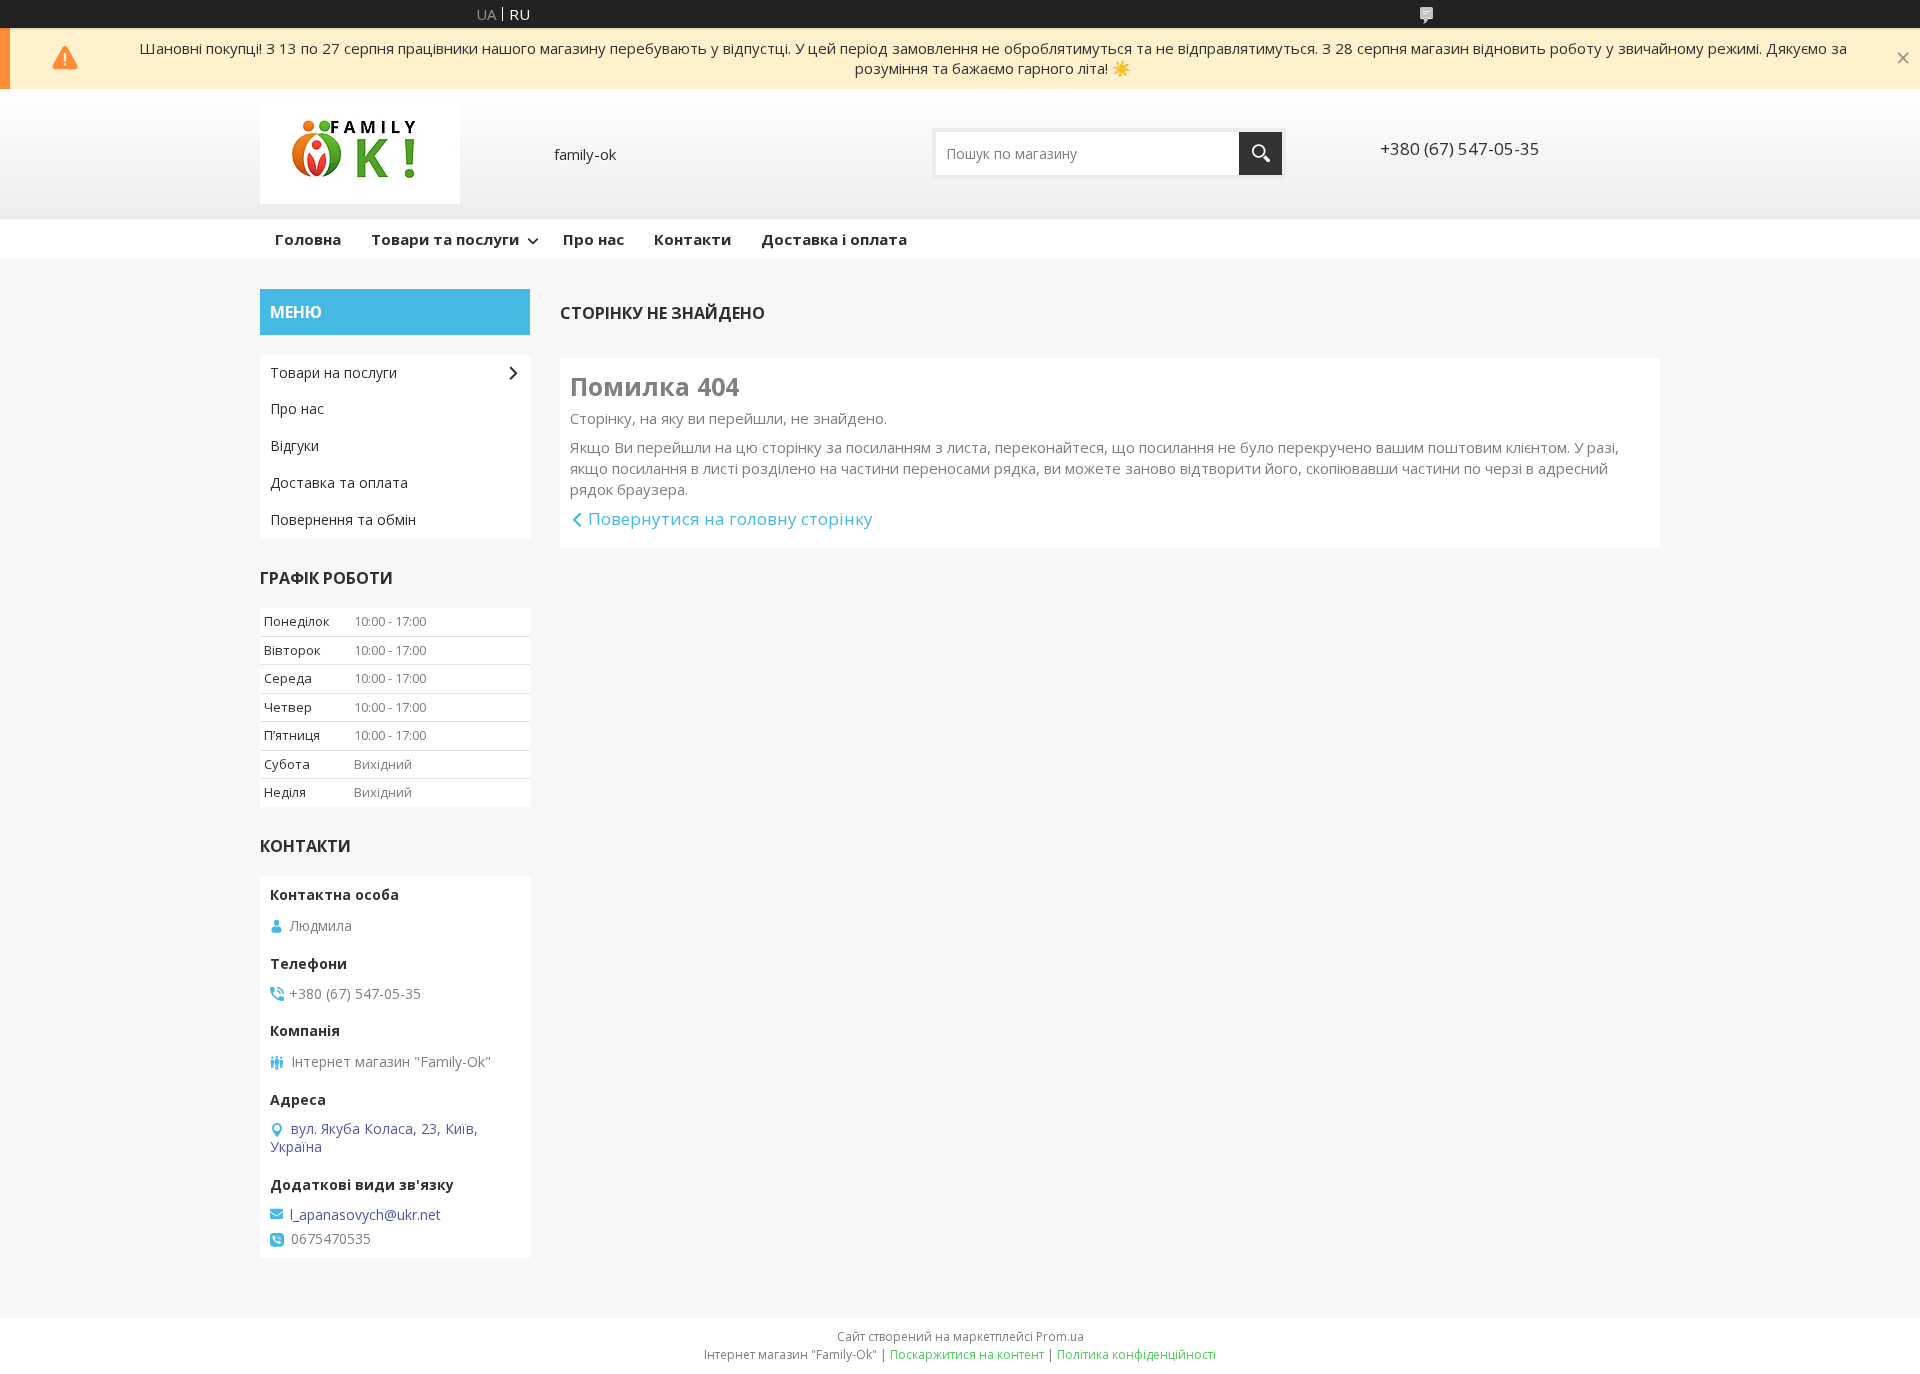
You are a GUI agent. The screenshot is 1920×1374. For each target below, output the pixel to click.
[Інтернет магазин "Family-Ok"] (360, 154)
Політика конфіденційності (1136, 1354)
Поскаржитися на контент (967, 1354)
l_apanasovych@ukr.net (365, 1215)
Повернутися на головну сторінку (730, 518)
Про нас (593, 239)
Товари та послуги (445, 239)
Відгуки (294, 445)
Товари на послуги (333, 372)
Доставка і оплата (834, 239)
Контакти (692, 239)
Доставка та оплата (339, 482)
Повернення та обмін (343, 519)
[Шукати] (1260, 153)
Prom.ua (1060, 1336)
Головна (308, 239)
